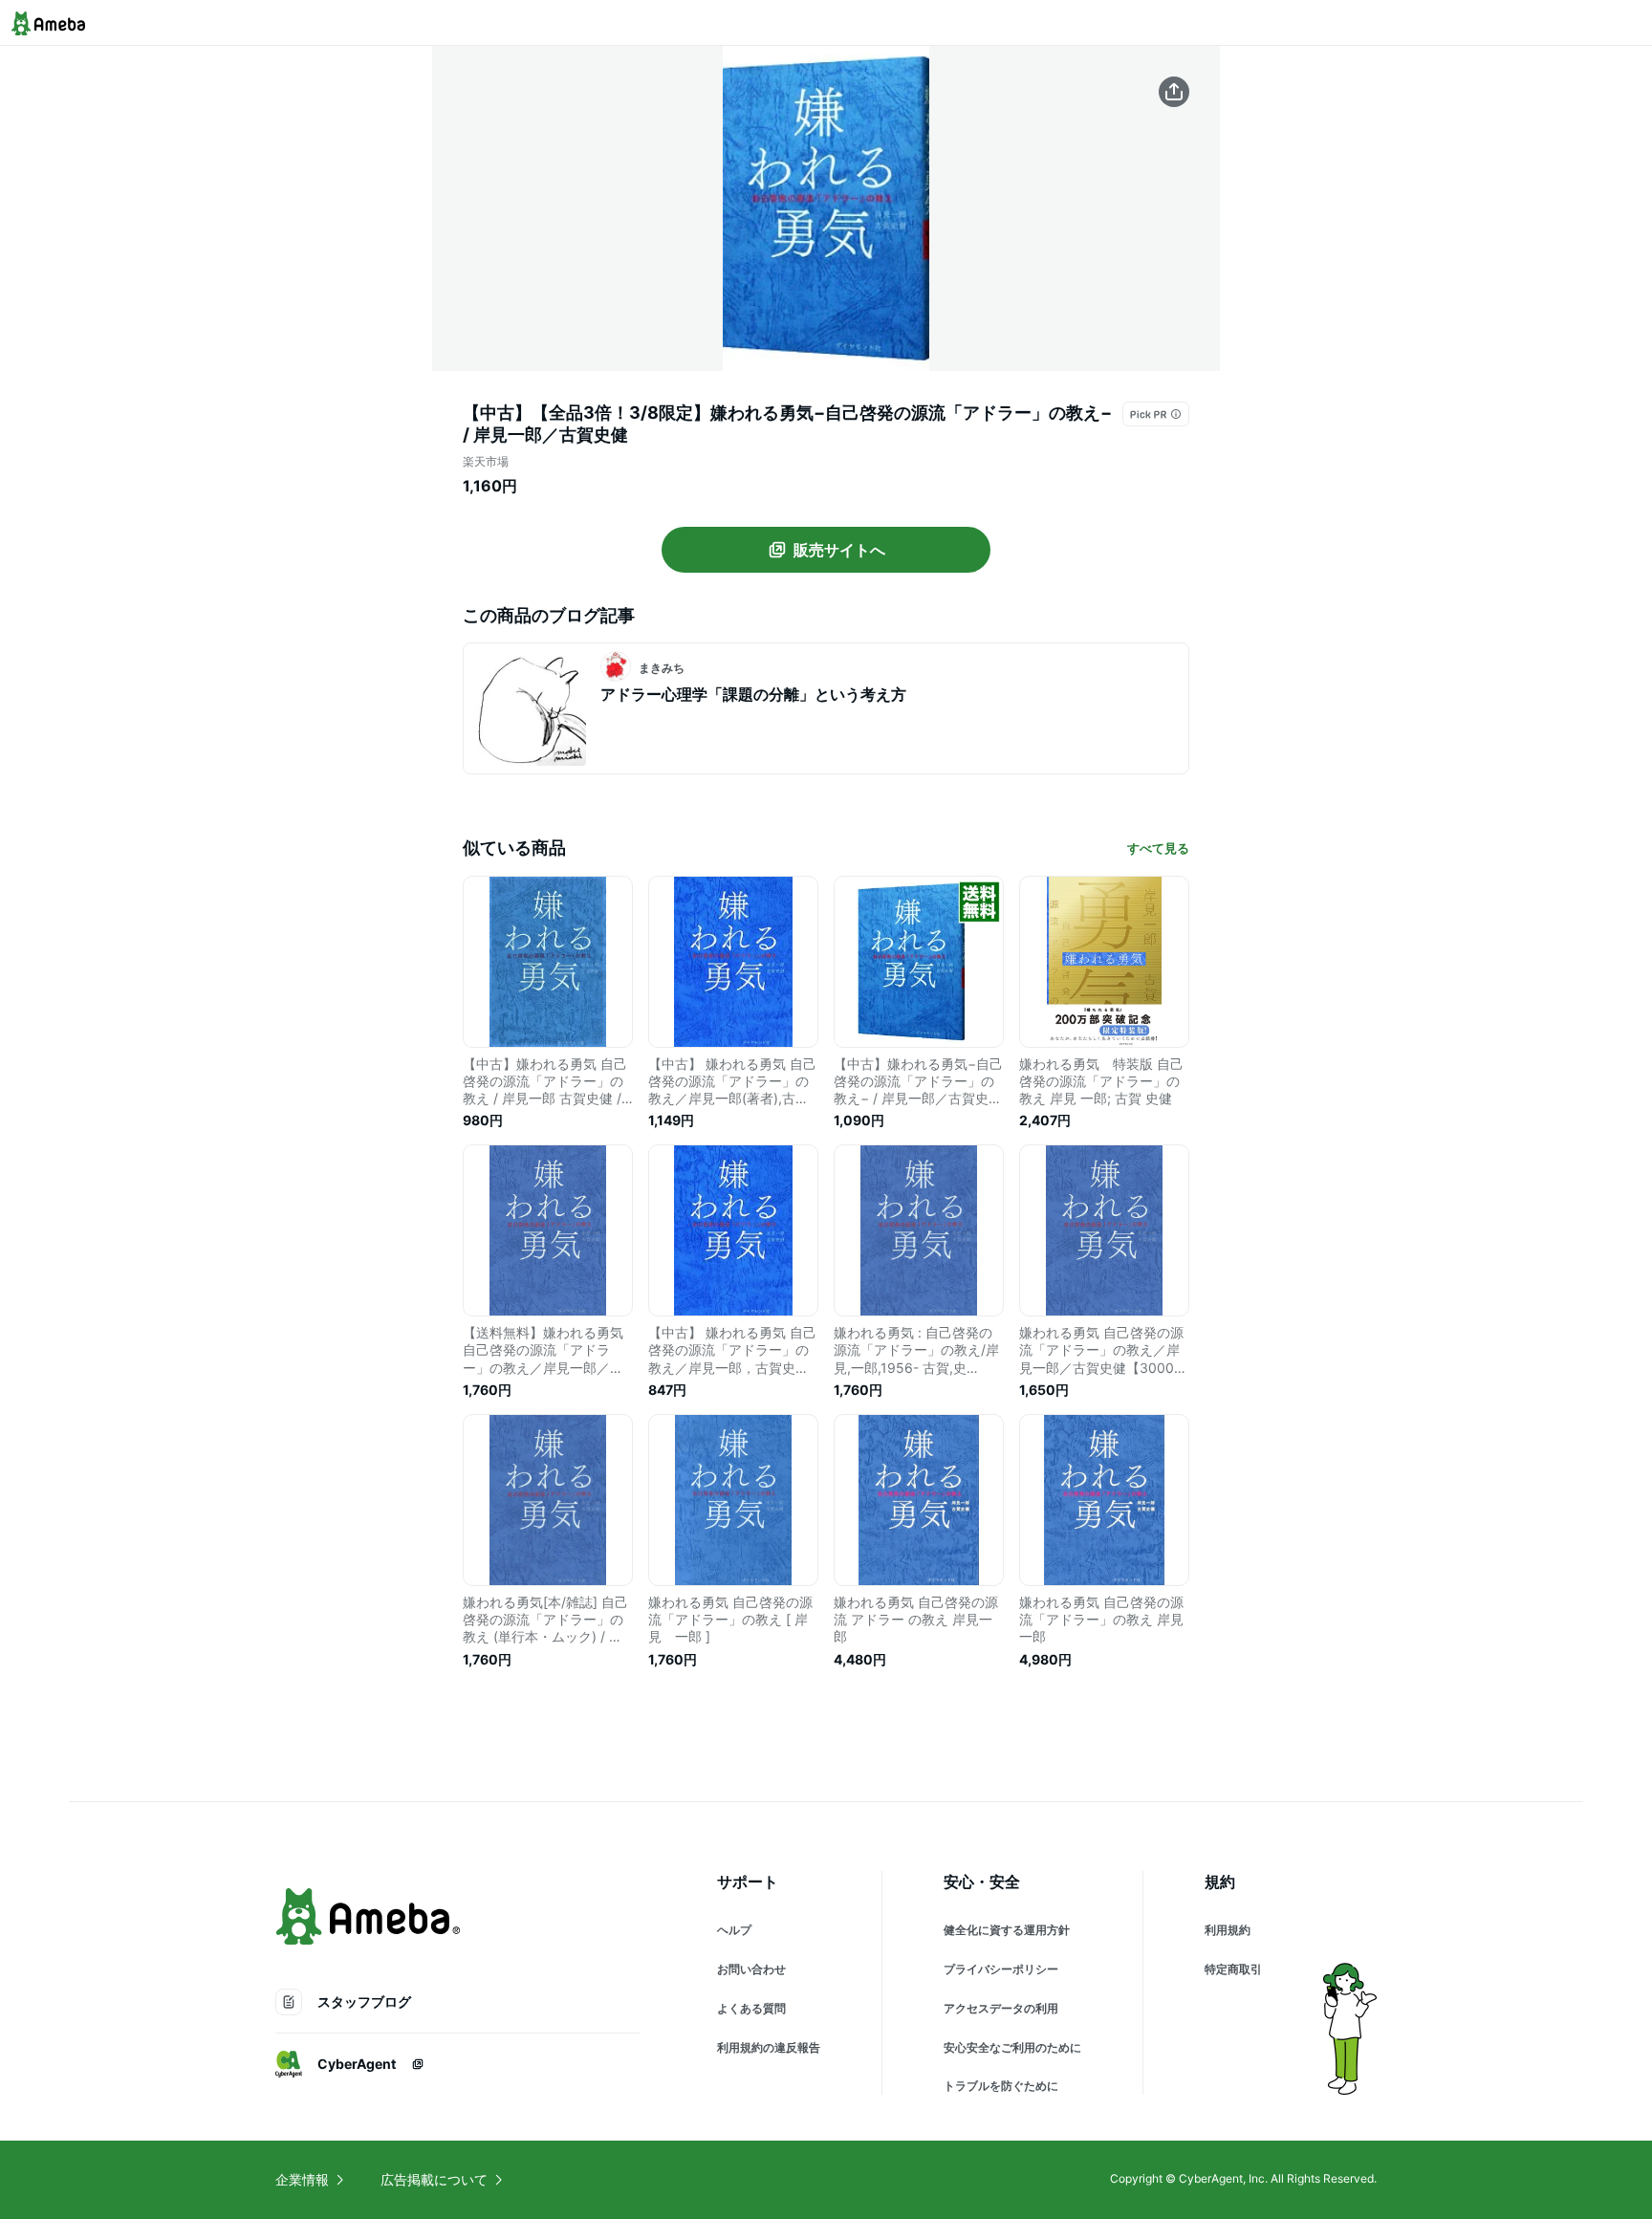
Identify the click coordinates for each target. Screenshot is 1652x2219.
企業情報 (302, 2179)
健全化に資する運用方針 (1007, 1930)
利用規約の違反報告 (769, 2047)
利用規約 (1228, 1930)
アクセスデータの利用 (1001, 2008)
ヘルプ (734, 1930)
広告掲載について (434, 2179)
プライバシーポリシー (1001, 1969)
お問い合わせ (751, 1969)
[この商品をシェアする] (1174, 92)
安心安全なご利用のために (1012, 2047)
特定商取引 (1233, 1969)
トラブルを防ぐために (1001, 2086)
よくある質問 (751, 2008)
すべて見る (1158, 848)
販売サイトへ (839, 550)
